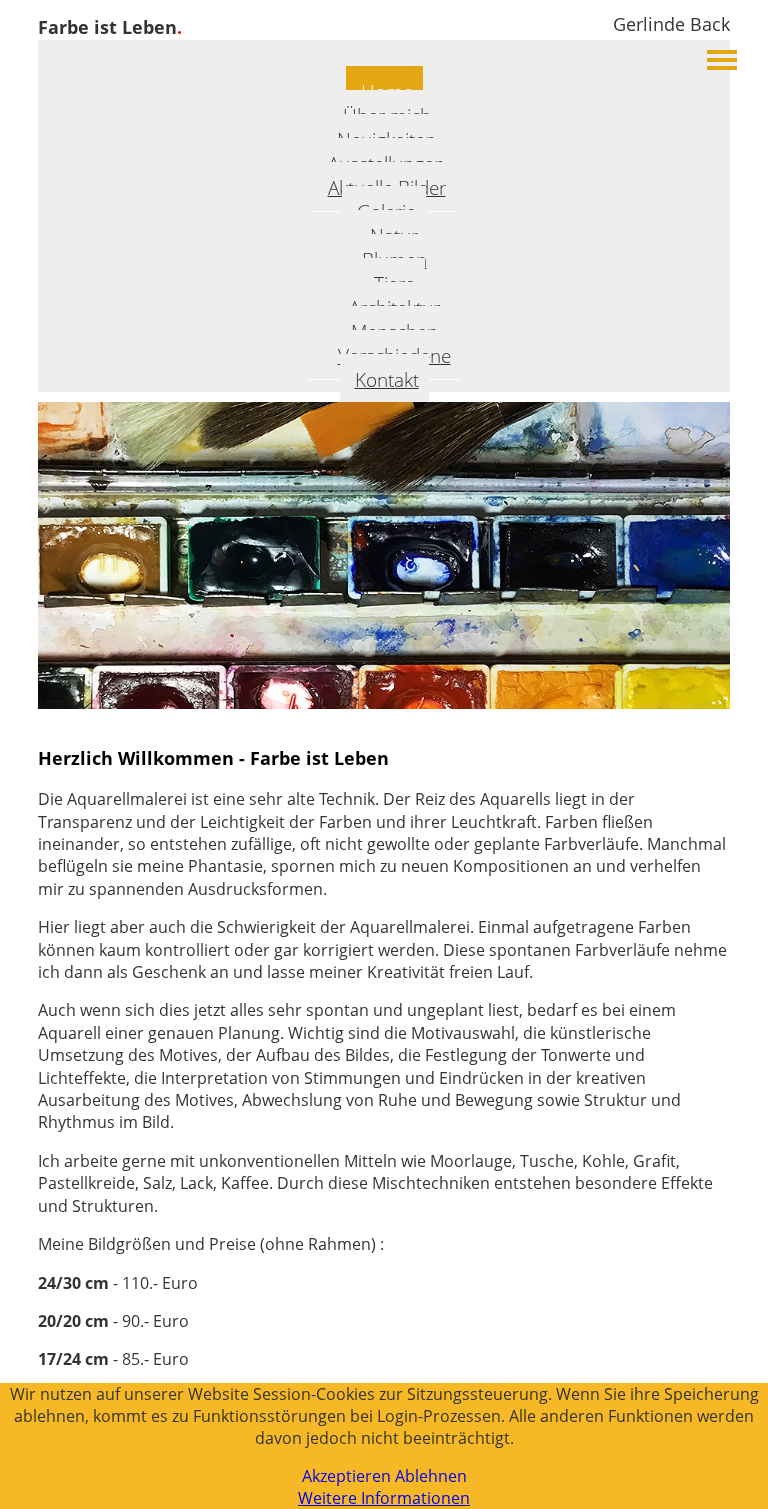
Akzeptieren (346, 1476)
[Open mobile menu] (722, 60)
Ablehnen (431, 1476)
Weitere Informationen (384, 1498)
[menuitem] (384, 379)
